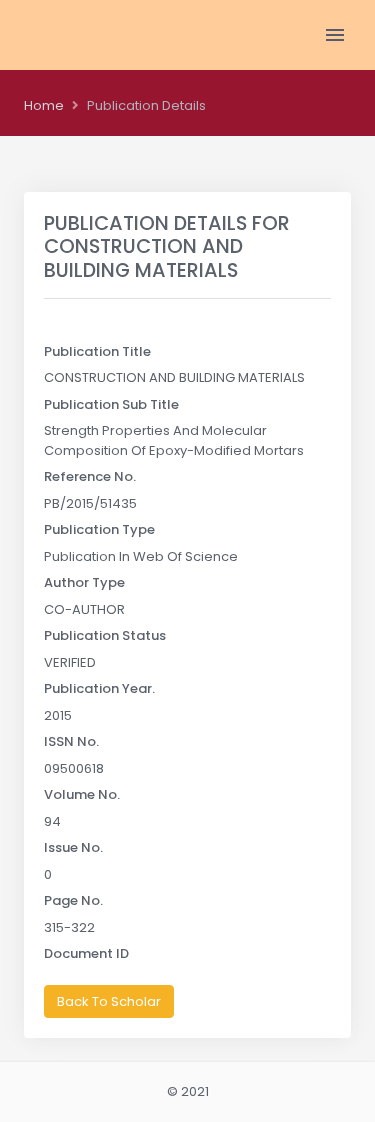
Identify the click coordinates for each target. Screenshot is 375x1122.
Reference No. (90, 476)
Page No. (73, 900)
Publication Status (105, 635)
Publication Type (99, 529)
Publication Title (97, 351)
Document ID (86, 953)
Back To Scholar (109, 1001)
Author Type (84, 582)
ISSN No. (71, 741)
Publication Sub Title (111, 404)
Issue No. (73, 847)
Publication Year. (99, 688)
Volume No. (82, 794)
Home (44, 105)
